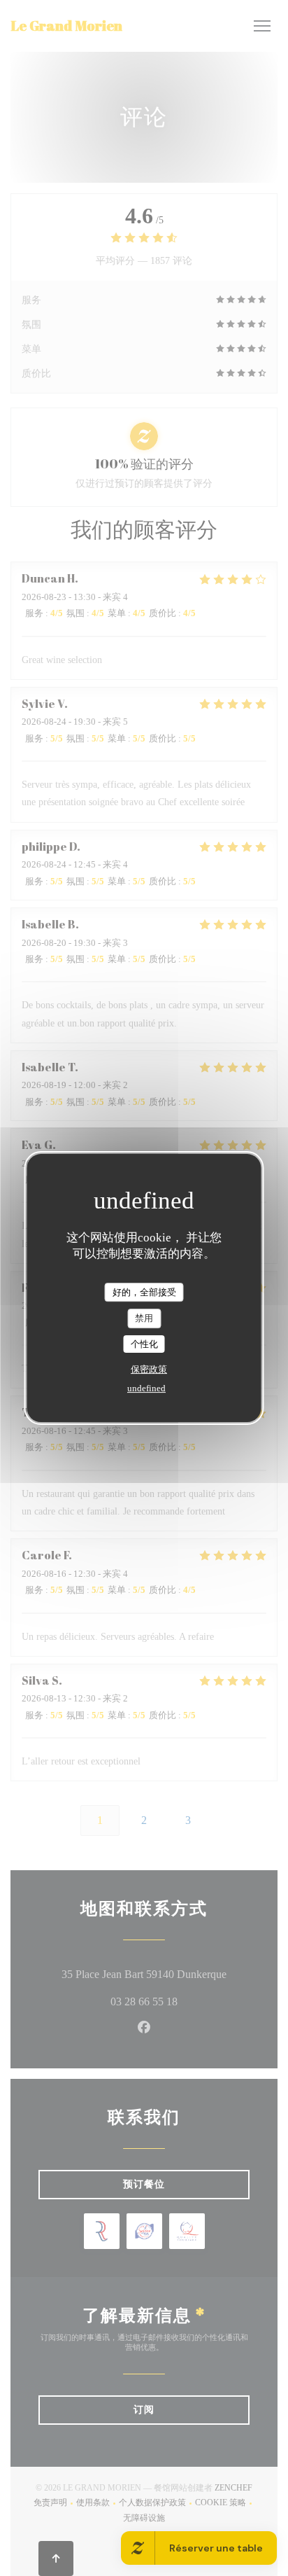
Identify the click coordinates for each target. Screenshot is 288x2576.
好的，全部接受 (144, 1292)
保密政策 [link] (149, 1369)
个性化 (144, 1344)
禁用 (144, 1318)
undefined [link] (146, 1388)
